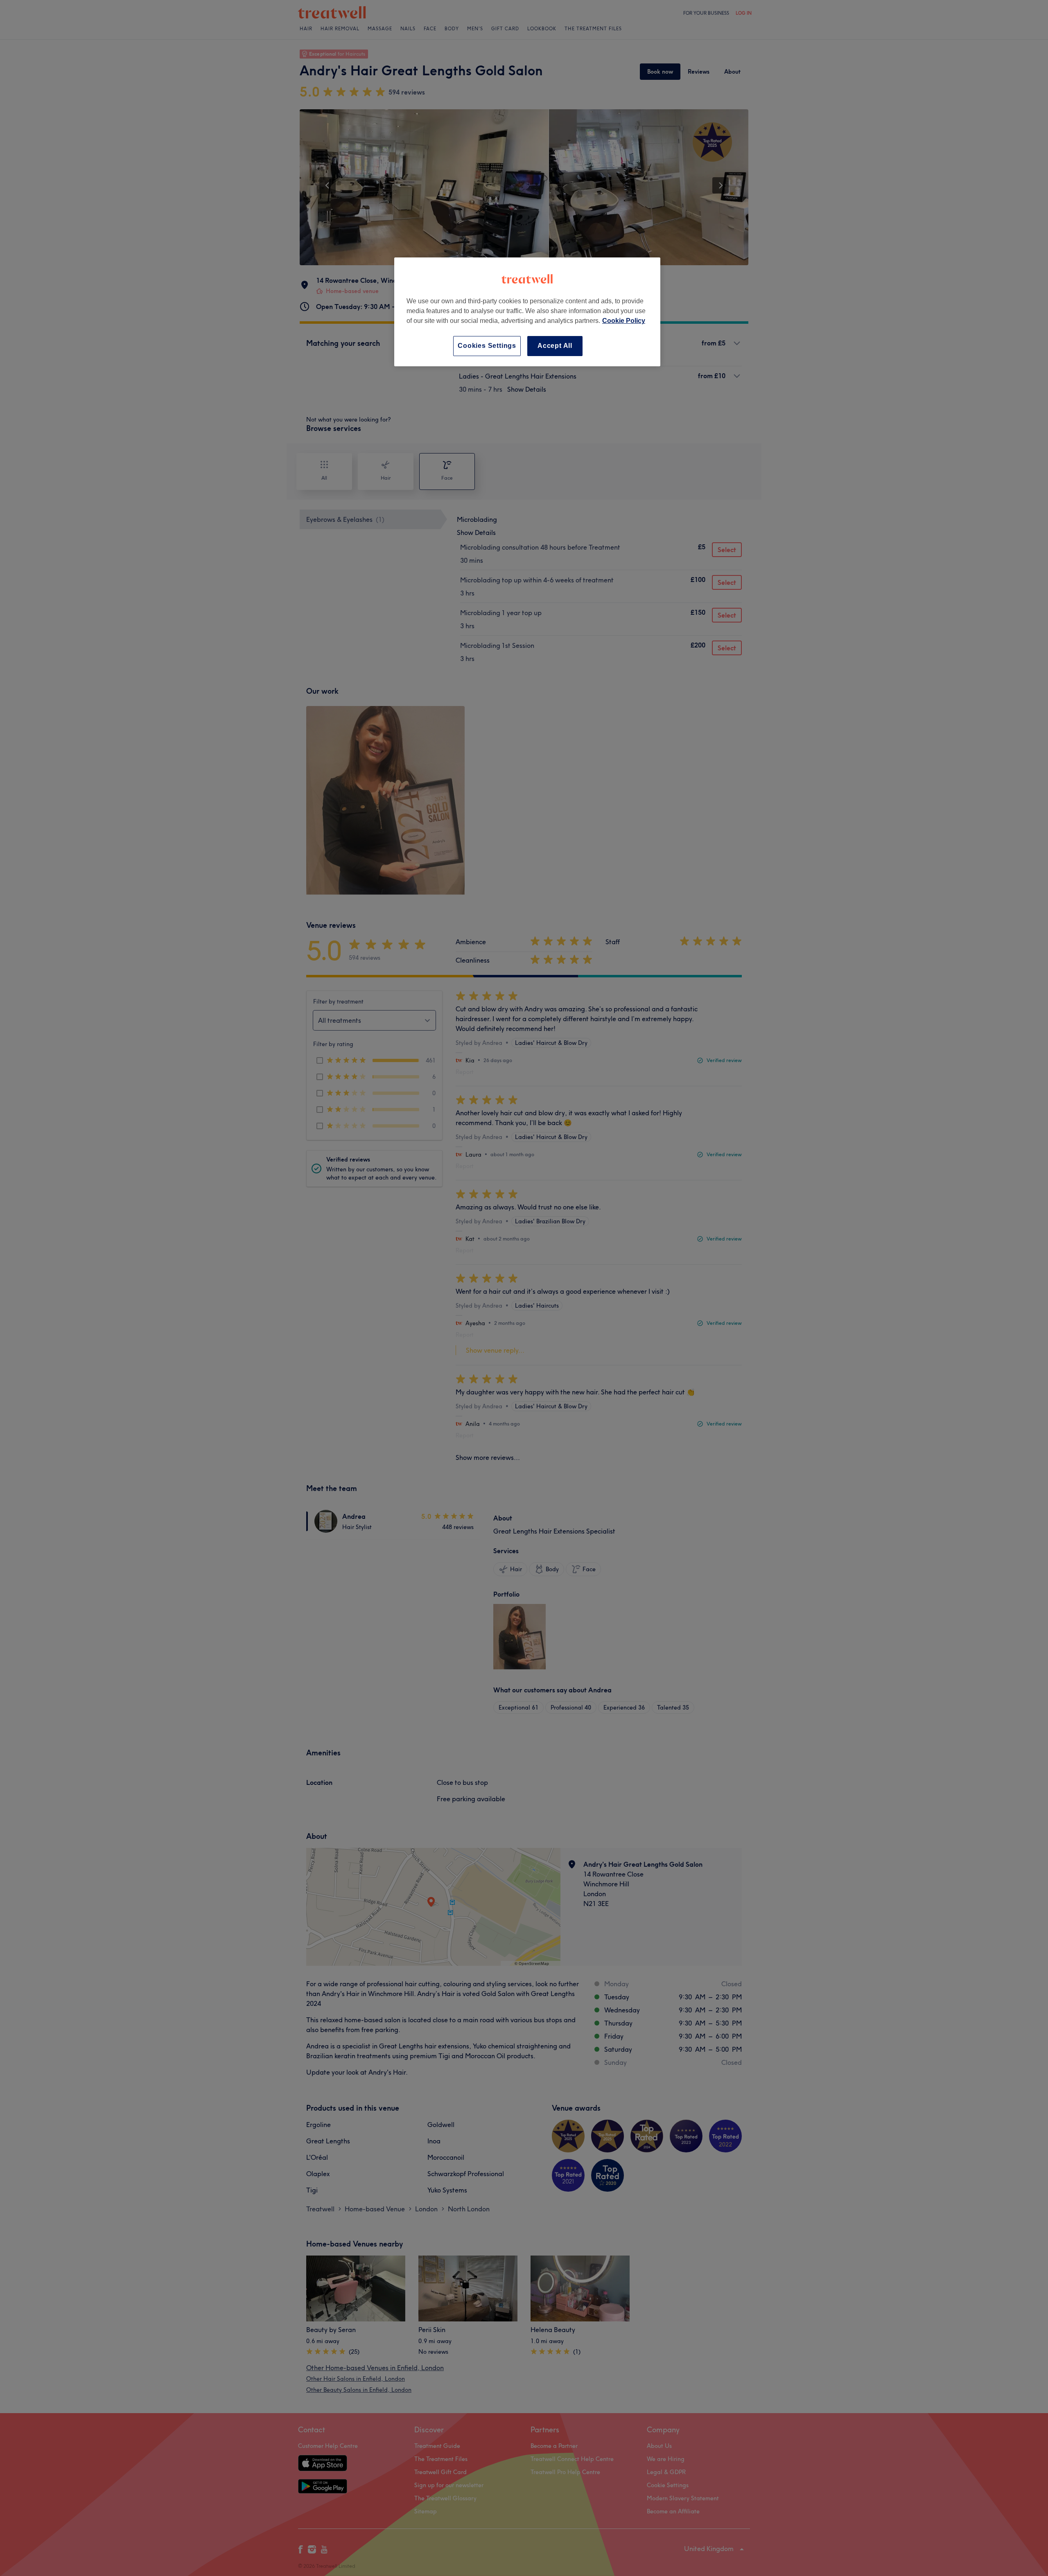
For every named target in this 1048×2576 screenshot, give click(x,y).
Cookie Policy (624, 321)
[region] (527, 312)
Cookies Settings (487, 346)
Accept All (555, 346)
